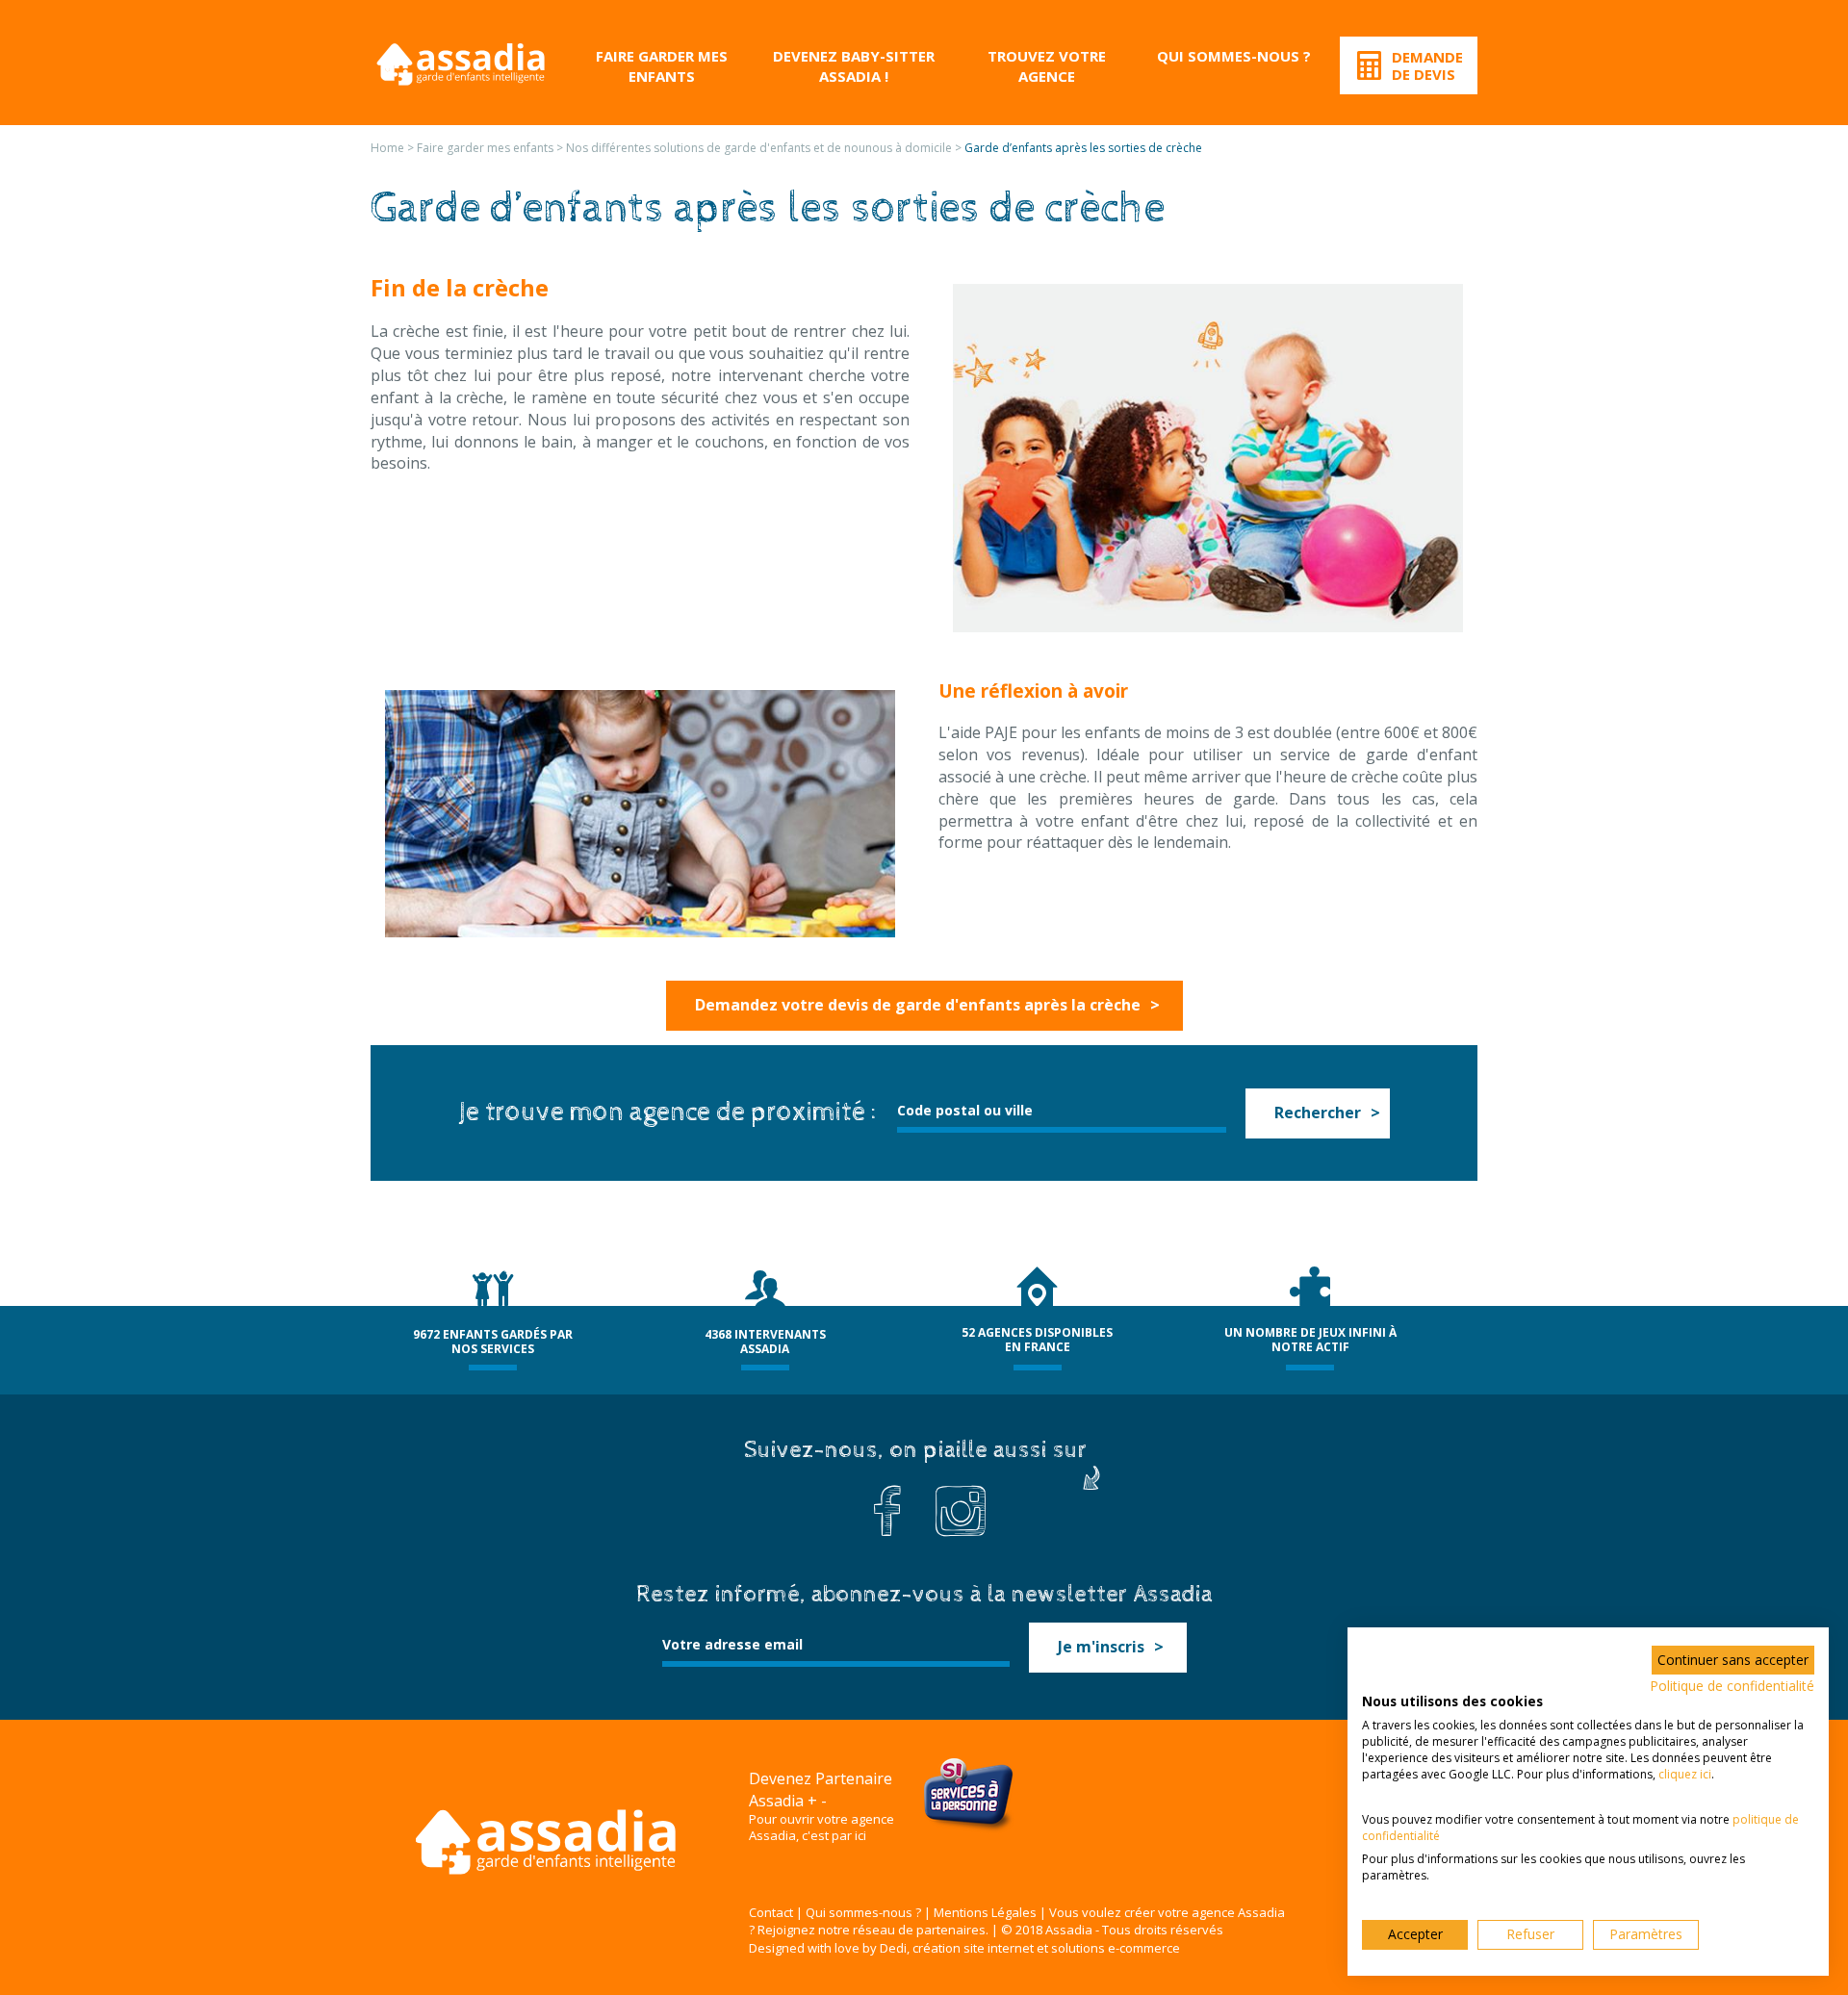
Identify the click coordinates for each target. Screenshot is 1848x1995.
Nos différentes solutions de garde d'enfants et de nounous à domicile (759, 148)
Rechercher (1318, 1113)
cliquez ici (1685, 1774)
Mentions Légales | (990, 1912)
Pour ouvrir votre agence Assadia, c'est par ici (821, 1828)
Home (387, 148)
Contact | (776, 1912)
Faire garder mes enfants (662, 66)
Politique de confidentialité (1732, 1686)
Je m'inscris (1101, 1647)
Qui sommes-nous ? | (868, 1912)
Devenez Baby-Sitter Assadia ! (854, 66)
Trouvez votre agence (1047, 66)
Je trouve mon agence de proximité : (668, 1113)
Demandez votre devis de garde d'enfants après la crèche (918, 1005)
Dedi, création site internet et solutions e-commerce (1030, 1948)
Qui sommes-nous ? (1234, 56)
